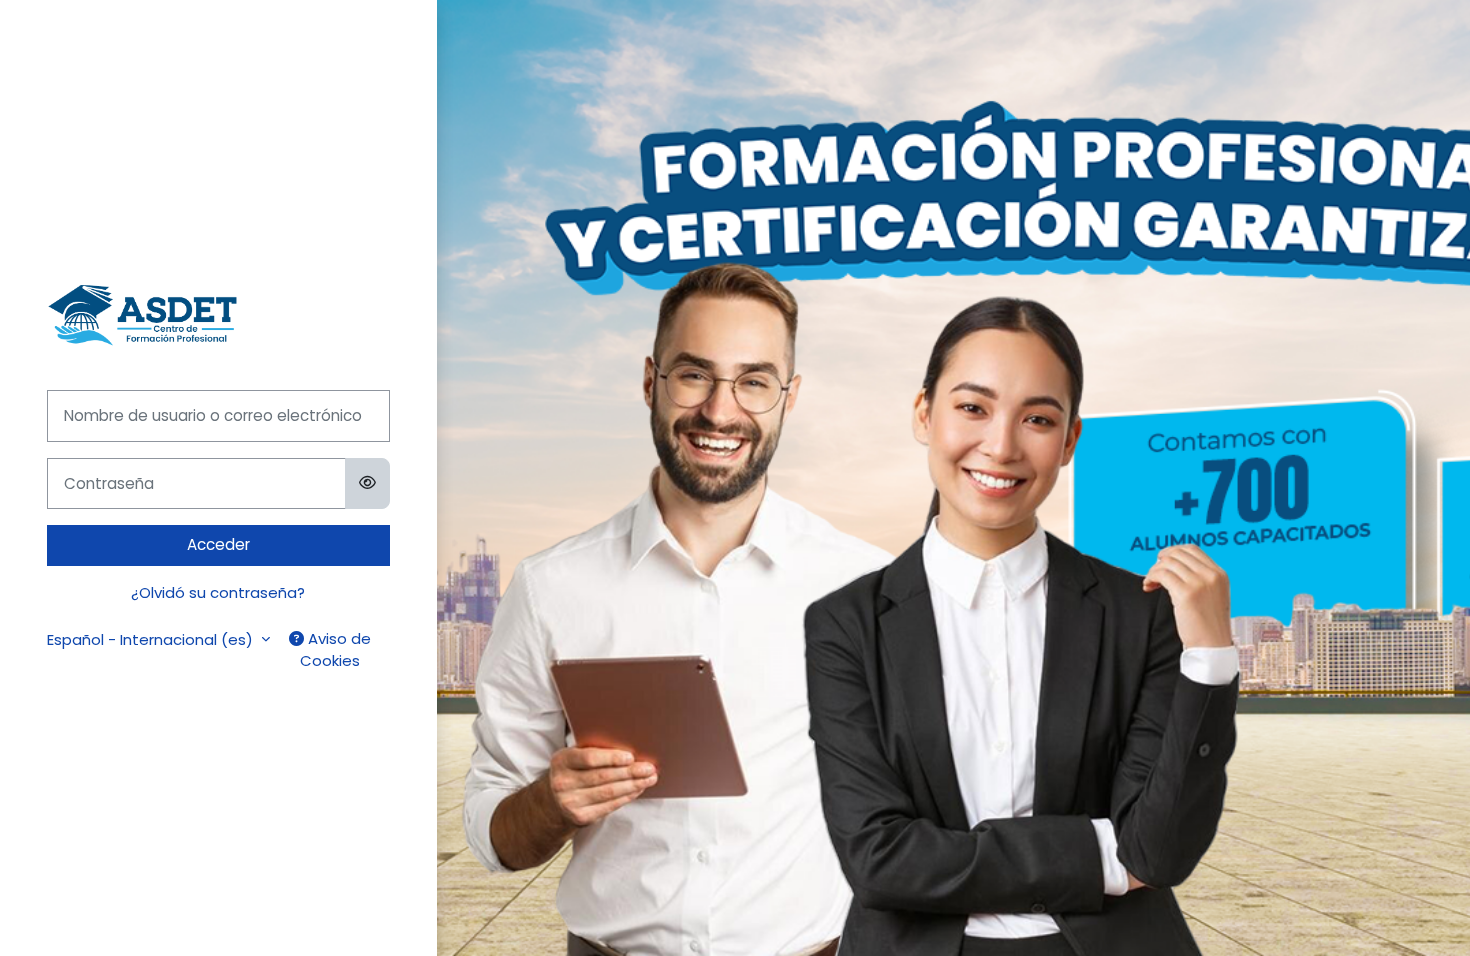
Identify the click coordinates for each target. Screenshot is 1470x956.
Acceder (218, 544)
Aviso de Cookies (335, 650)
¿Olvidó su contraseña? (218, 592)
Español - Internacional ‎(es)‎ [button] (152, 639)
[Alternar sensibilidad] (367, 484)
